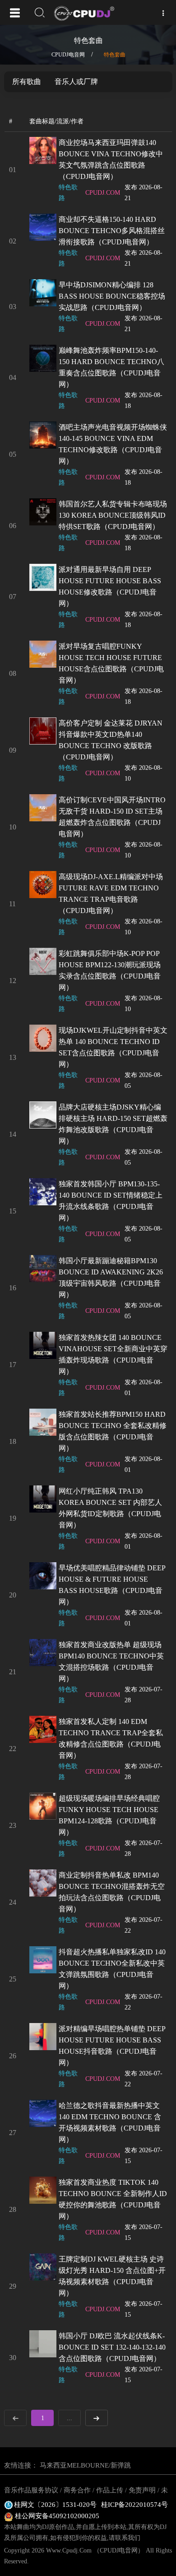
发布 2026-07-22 (144, 1925)
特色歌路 (68, 193)
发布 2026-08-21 (144, 193)
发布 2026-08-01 (144, 1388)
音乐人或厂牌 (76, 82)
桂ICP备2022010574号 (134, 2505)
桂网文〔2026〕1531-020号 (55, 2505)
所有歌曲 (27, 82)
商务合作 (77, 2490)
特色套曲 (115, 55)
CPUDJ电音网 (68, 55)
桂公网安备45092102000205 (56, 2516)
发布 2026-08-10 (144, 773)
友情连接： (21, 2465)
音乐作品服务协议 (31, 2490)
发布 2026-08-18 (144, 400)
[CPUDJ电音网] (89, 14)
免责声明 (142, 2490)
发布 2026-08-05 (144, 1080)
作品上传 (110, 2490)
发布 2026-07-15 (144, 2156)
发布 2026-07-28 (144, 1695)
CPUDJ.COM (103, 193)
